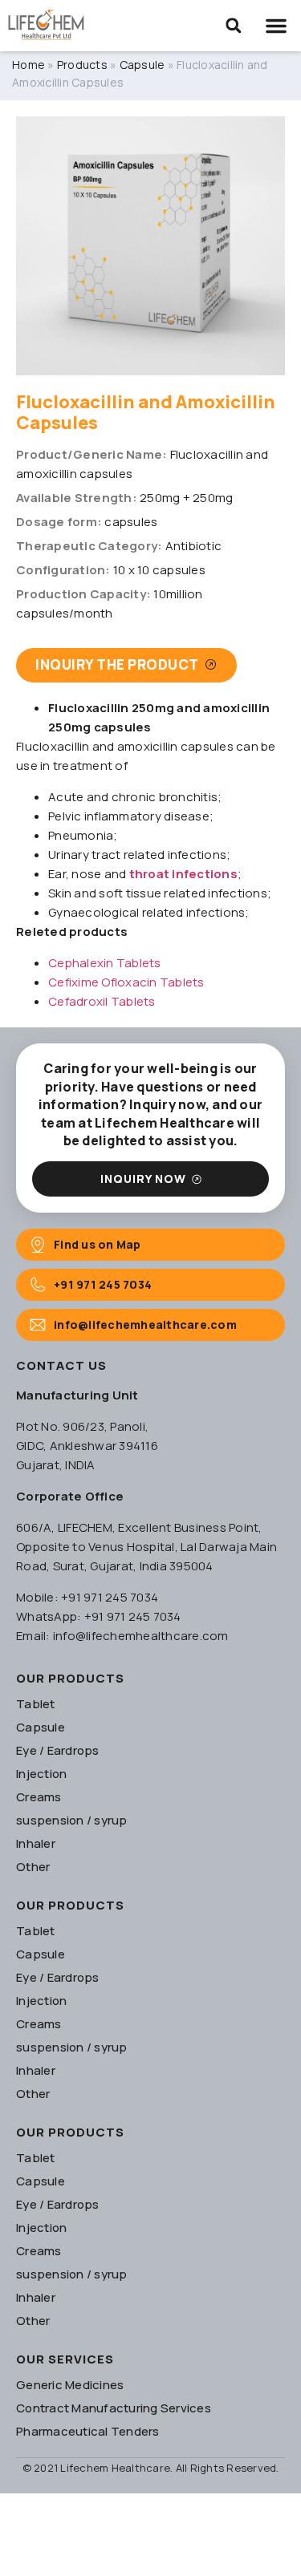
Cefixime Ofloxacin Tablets (126, 982)
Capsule (142, 65)
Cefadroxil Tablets (102, 1001)
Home (28, 65)
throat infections (183, 874)
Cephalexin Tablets (105, 963)
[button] (234, 26)
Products (82, 65)
